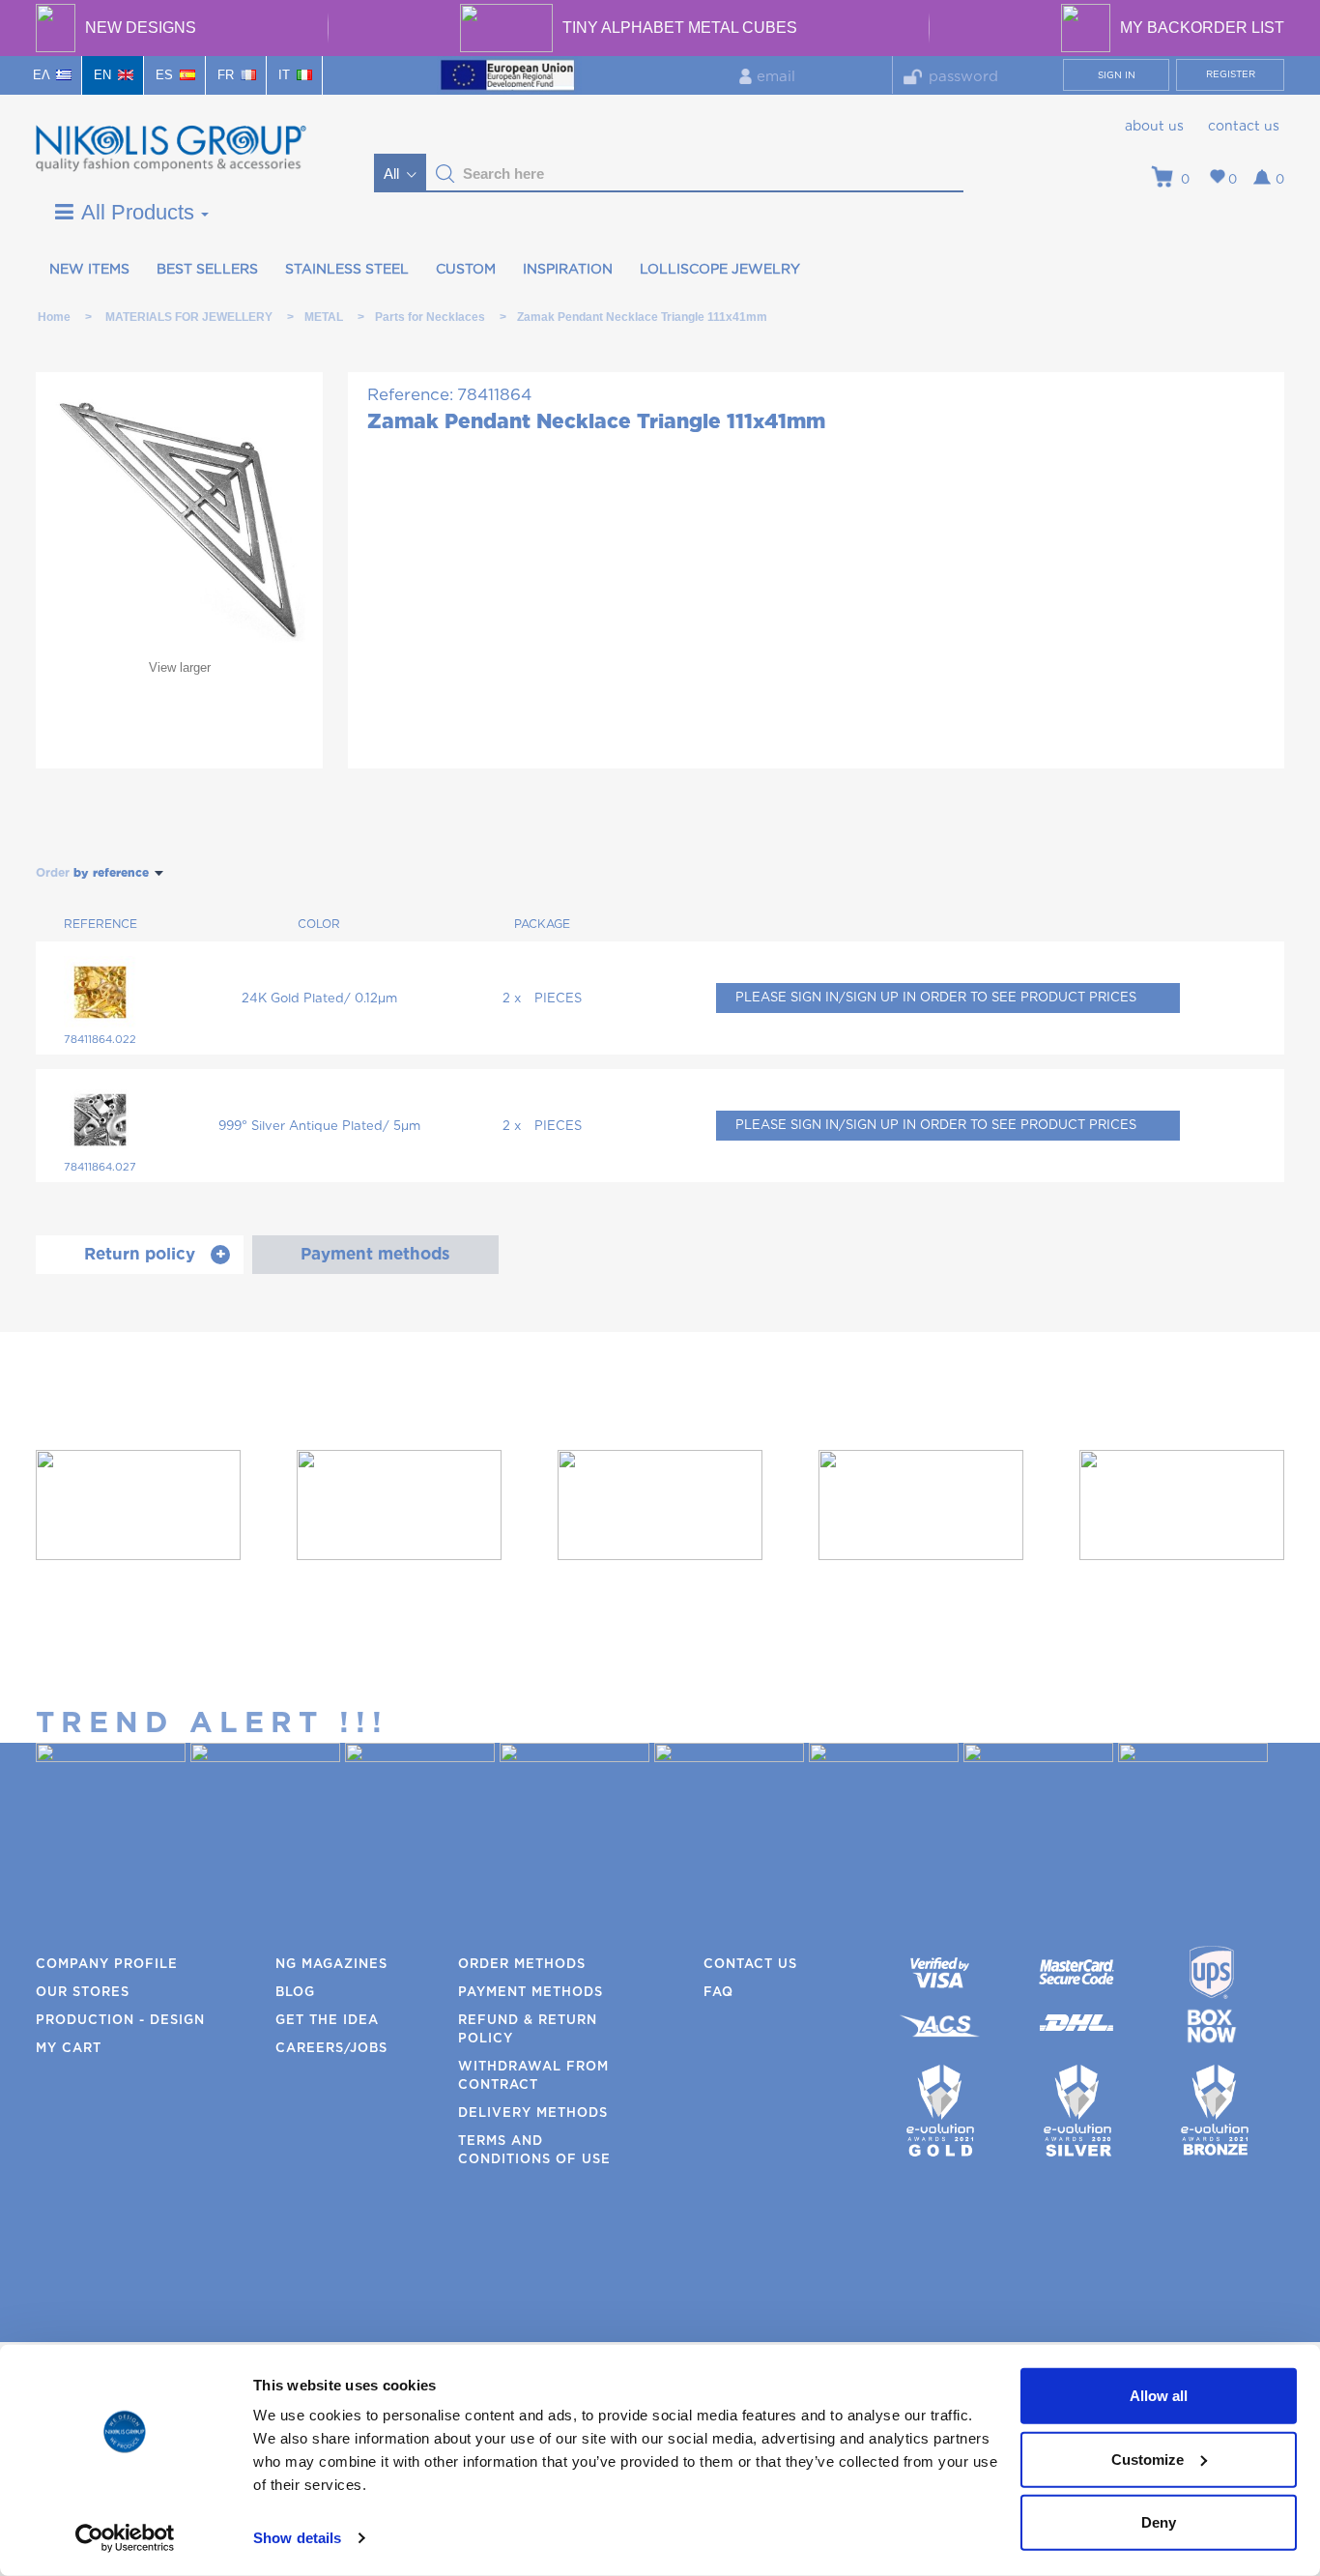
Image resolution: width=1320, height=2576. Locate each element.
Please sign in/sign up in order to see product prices (936, 998)
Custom (466, 270)
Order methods (522, 1965)
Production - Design (120, 2021)
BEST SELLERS (207, 270)
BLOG (295, 1993)
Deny (1159, 2522)
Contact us (1244, 127)
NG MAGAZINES (331, 1965)
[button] (445, 174)
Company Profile (107, 1965)
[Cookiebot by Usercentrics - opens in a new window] (125, 2538)
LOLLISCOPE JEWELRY (720, 270)
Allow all (1159, 2396)
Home (54, 317)
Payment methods (531, 1993)
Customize (1148, 2459)
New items (89, 270)
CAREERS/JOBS (331, 2049)
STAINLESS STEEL (347, 270)
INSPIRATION (568, 270)
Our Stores (83, 1993)
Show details (297, 2538)
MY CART (69, 2049)
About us (1154, 127)
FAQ (718, 1993)
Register (1231, 74)
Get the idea (327, 2021)
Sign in (1117, 75)
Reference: (410, 395)
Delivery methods (533, 2113)
